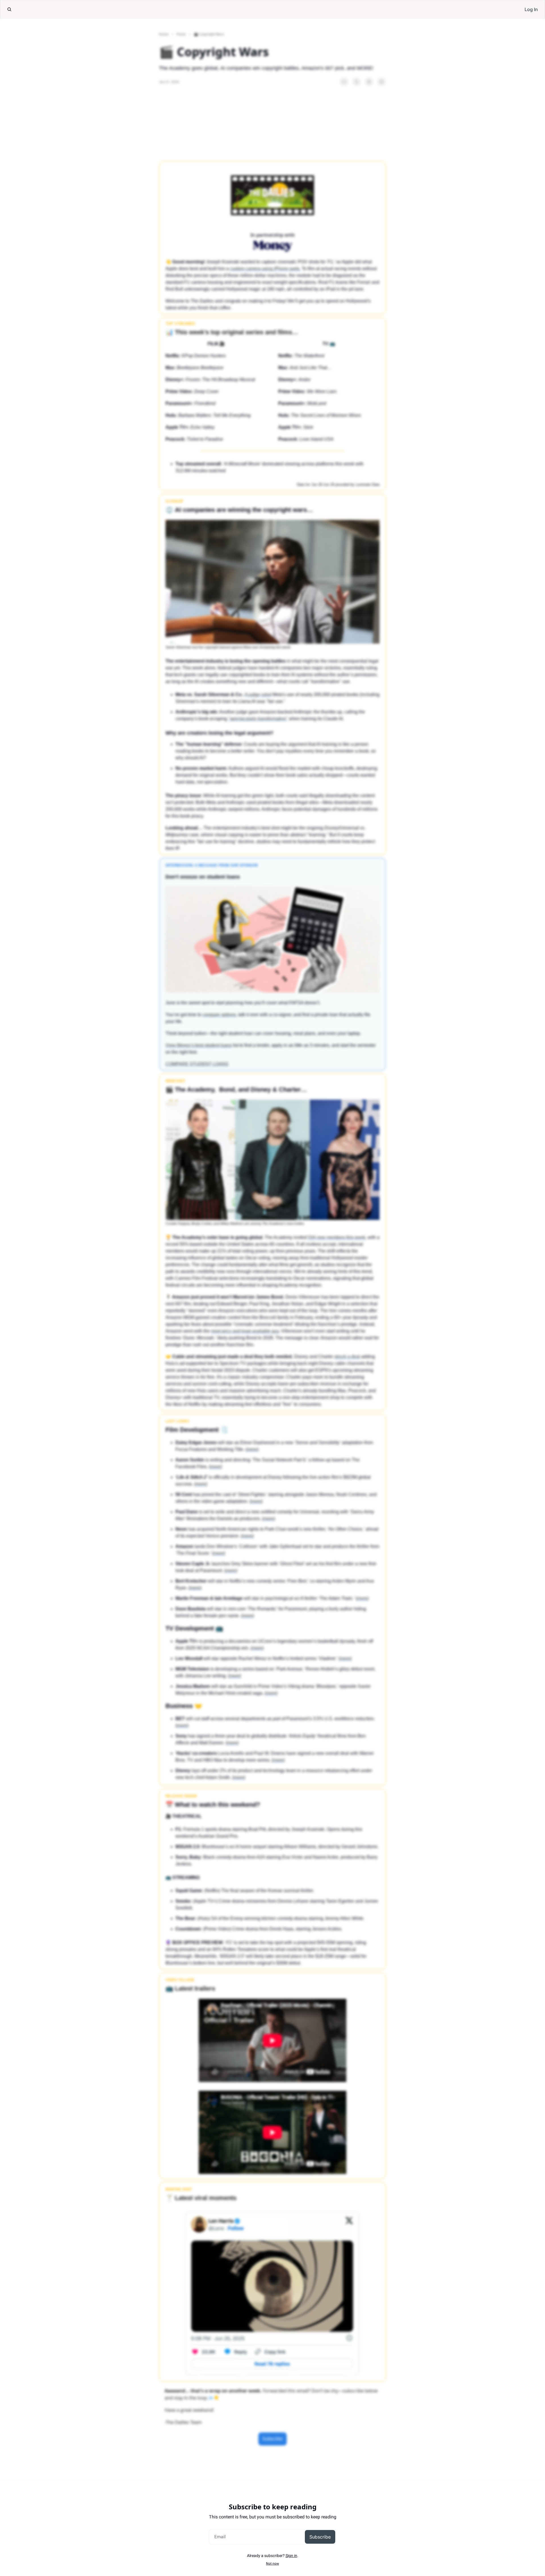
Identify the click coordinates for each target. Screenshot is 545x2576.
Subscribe (320, 2537)
